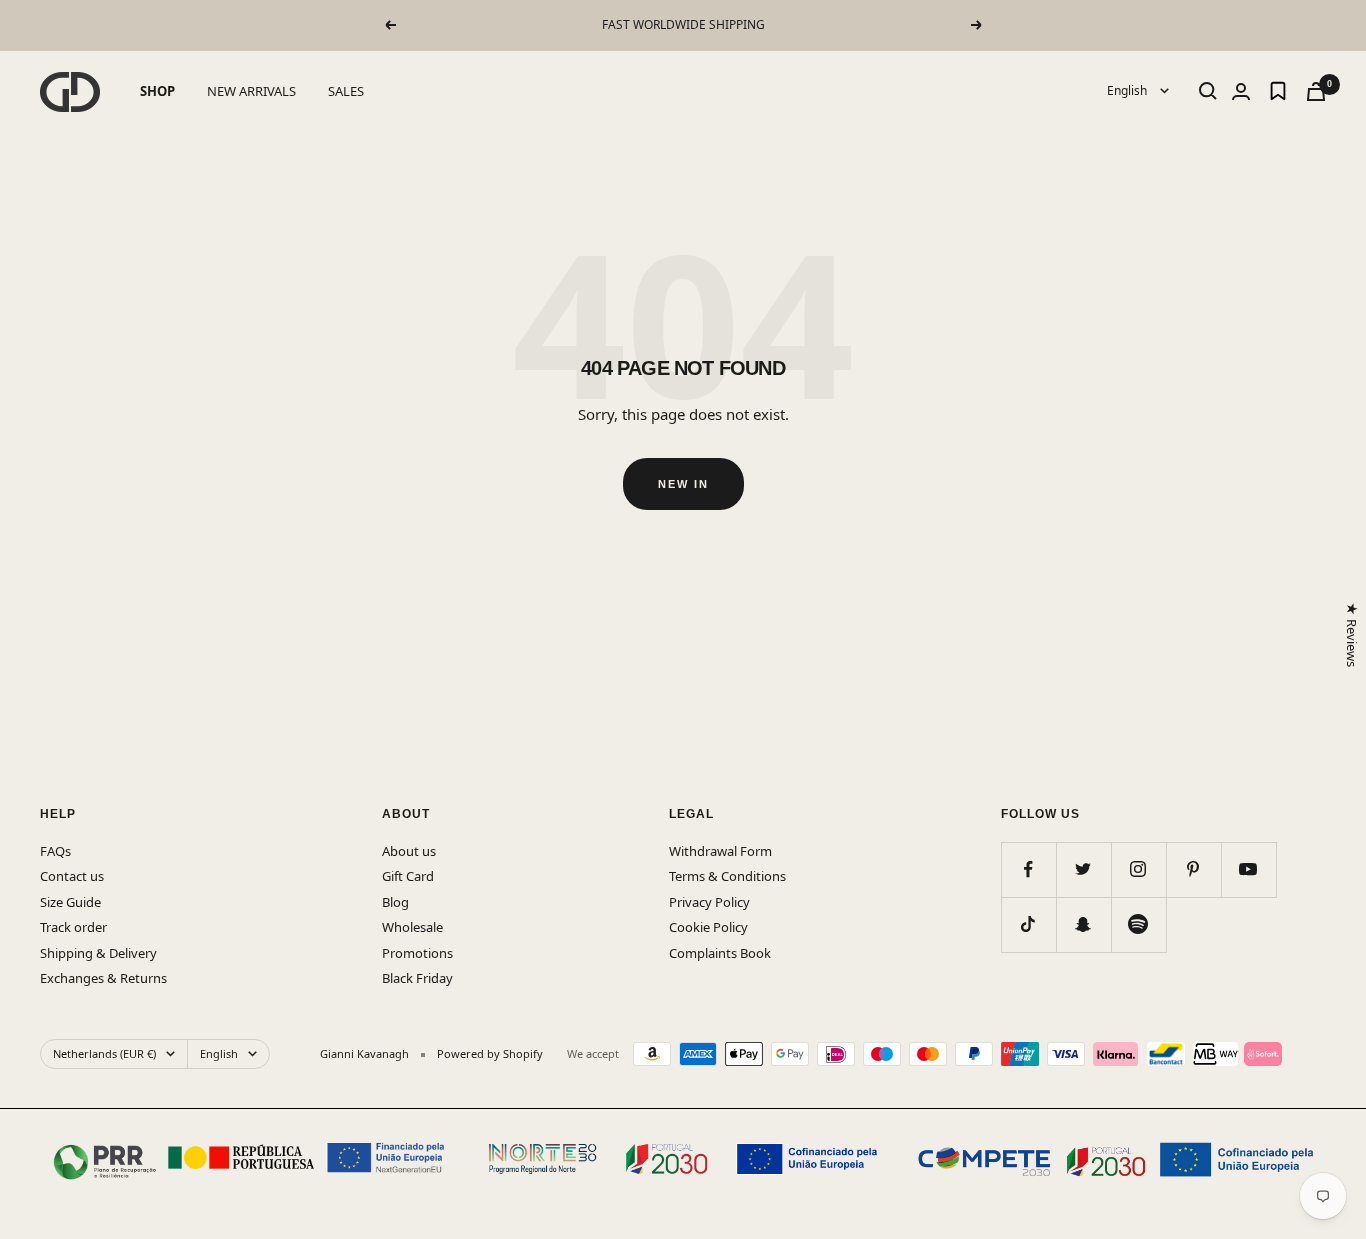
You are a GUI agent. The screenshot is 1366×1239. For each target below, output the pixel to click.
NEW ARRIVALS (251, 91)
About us (409, 851)
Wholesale (412, 927)
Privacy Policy (709, 902)
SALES (346, 91)
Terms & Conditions (727, 876)
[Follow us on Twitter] (1083, 869)
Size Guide (70, 902)
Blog (395, 902)
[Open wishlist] (1278, 91)
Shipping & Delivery (98, 953)
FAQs (55, 851)
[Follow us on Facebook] (1028, 869)
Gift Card (408, 876)
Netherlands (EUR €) (104, 1053)
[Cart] (1316, 91)
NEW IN (683, 484)
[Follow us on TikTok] (1028, 924)
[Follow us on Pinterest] (1193, 869)
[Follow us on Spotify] (1138, 924)
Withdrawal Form (720, 851)
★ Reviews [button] (1351, 634)
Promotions (417, 953)
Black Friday (417, 978)
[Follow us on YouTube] (1248, 869)
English (1128, 90)
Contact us (72, 876)
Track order (73, 927)
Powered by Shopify (490, 1053)
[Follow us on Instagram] (1138, 869)
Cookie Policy (708, 927)
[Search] (1208, 91)
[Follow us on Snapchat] (1083, 924)
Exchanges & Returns (103, 978)
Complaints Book (720, 953)
